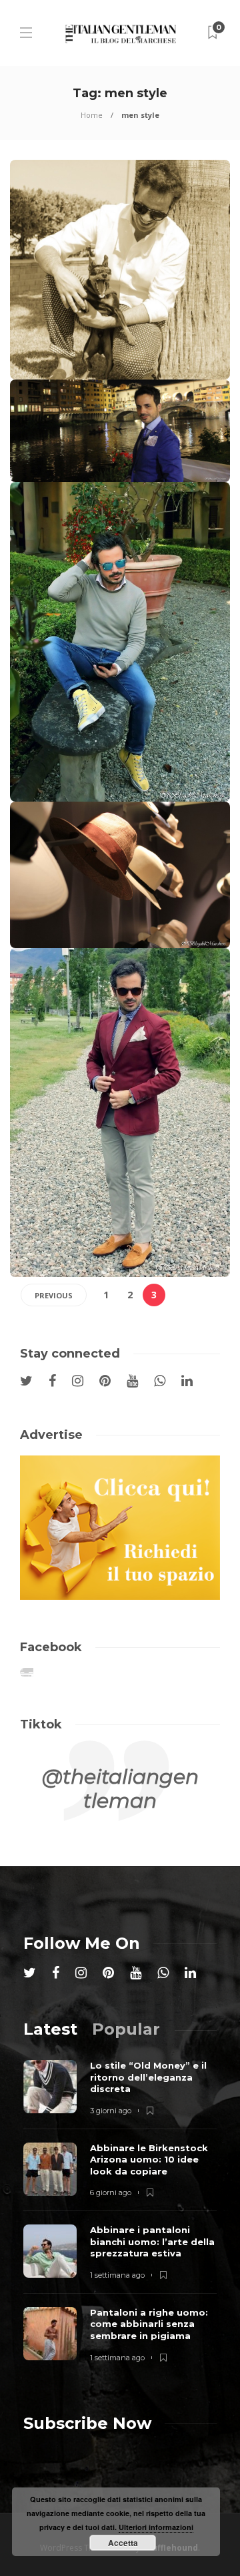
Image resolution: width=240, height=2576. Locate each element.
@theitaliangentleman (120, 1789)
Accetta (123, 2543)
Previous (54, 1295)
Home (92, 115)
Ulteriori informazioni (156, 2527)
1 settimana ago (117, 2275)
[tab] (50, 2029)
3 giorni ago (111, 2111)
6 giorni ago (111, 2192)
